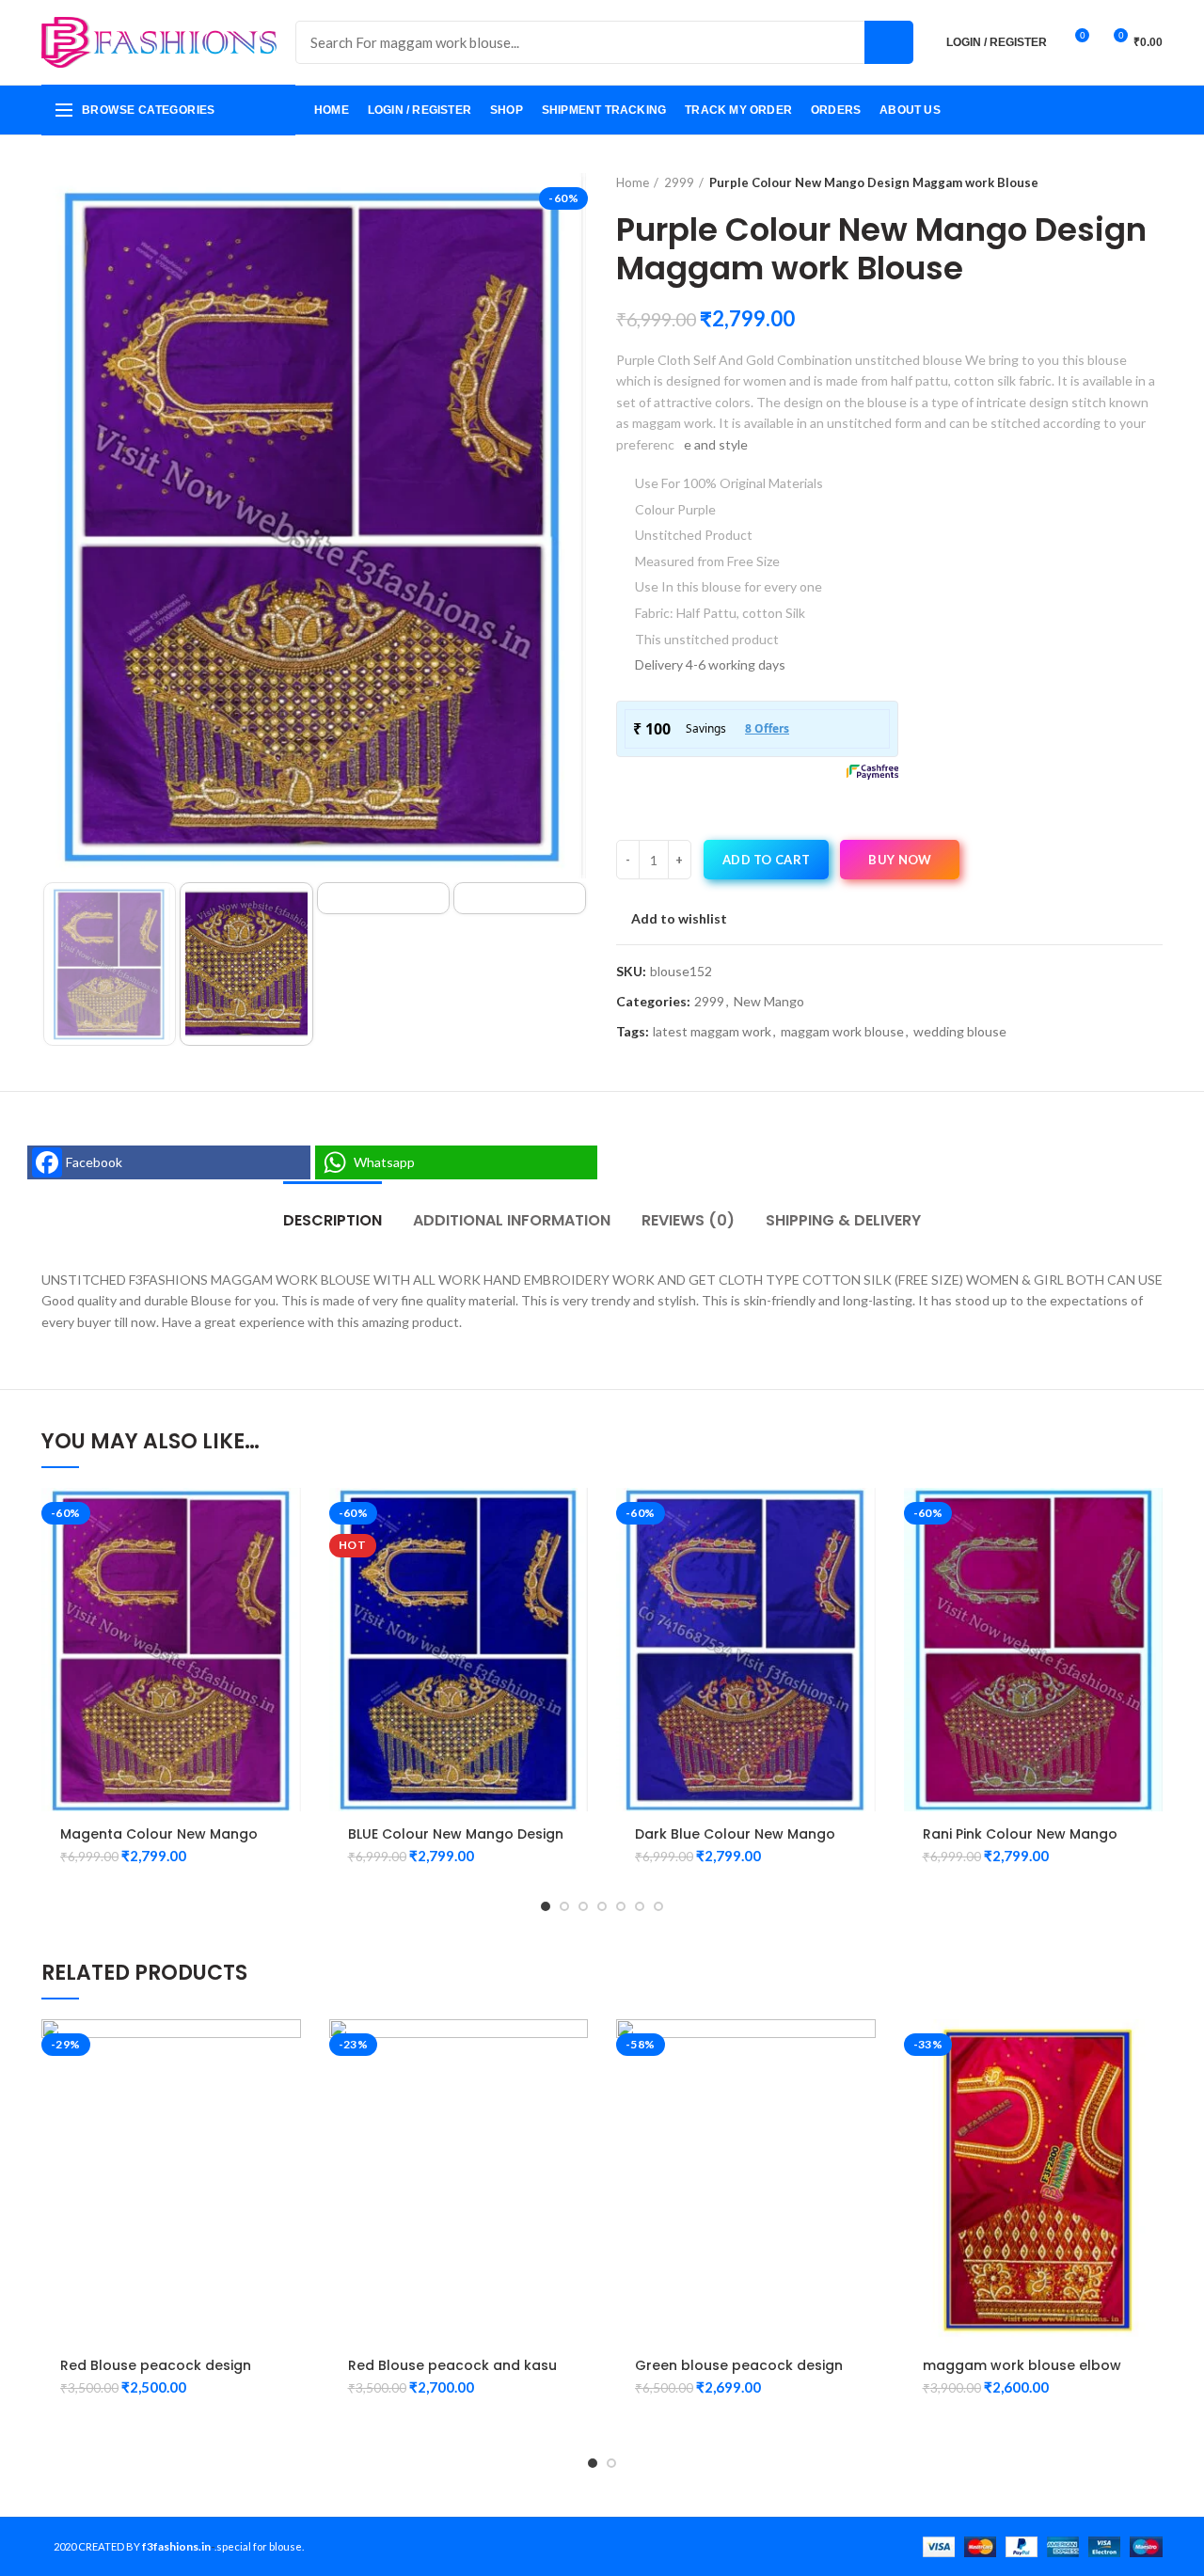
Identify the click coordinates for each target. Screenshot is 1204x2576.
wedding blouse (960, 1032)
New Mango (769, 1002)
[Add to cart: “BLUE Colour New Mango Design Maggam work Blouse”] (574, 1518)
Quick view (287, 1561)
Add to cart (766, 860)
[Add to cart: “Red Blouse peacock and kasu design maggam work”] (574, 2050)
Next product (1153, 182)
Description (333, 1220)
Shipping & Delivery (843, 1220)
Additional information (512, 1220)
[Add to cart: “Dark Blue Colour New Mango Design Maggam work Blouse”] (862, 1518)
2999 (679, 182)
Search (889, 42)
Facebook (94, 1162)
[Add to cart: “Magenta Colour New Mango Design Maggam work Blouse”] (287, 1518)
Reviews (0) (688, 1220)
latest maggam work (712, 1032)
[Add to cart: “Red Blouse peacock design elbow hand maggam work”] (287, 2050)
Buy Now (900, 860)
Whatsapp (384, 1162)
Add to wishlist (679, 919)
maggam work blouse (842, 1032)
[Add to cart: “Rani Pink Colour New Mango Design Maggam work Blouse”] (1149, 1518)
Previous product (1116, 182)
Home (633, 182)
